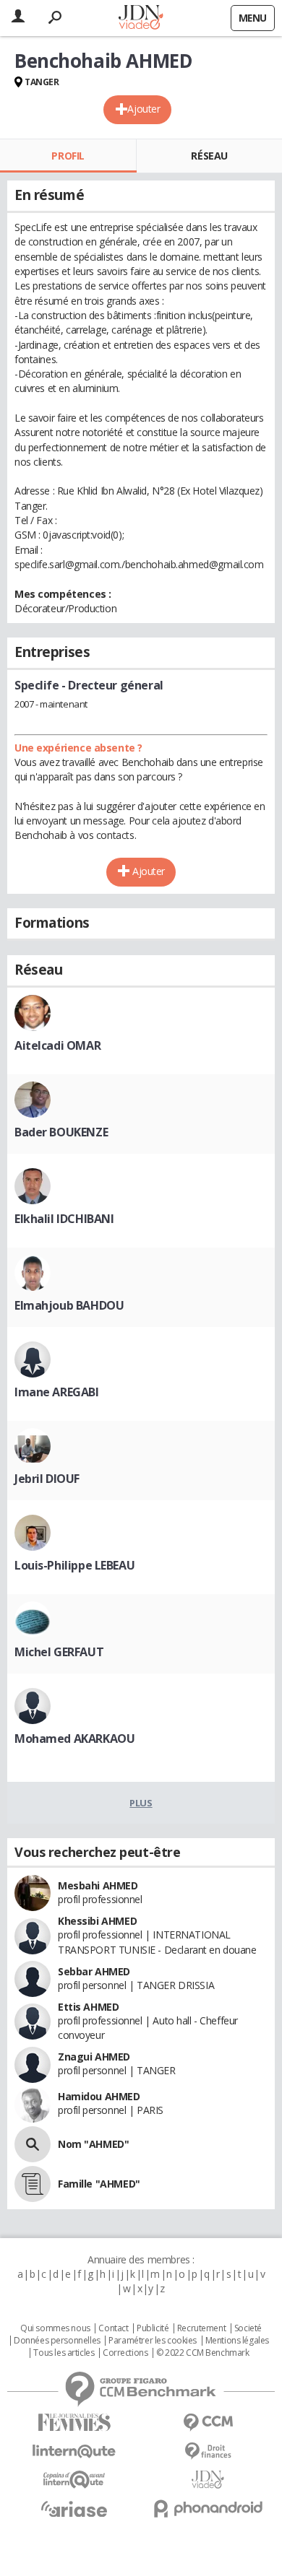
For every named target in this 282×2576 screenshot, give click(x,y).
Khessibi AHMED (97, 1921)
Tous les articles (64, 2353)
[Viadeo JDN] (208, 2480)
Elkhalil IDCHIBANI (64, 1219)
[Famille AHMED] (33, 2184)
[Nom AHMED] (33, 2144)
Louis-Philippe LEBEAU (74, 1565)
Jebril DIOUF (47, 1479)
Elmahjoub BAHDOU (69, 1305)
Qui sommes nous (55, 2328)
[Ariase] (74, 2509)
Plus (141, 1803)
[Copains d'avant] (74, 2480)
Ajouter (144, 109)
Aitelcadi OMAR (57, 1045)
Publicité (153, 2328)
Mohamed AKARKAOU (74, 1739)
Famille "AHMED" (99, 2184)
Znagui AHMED (94, 2057)
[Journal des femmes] (74, 2423)
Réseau (209, 156)
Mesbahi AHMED (98, 1885)
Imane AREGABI (57, 1392)
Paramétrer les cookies (153, 2341)
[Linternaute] (74, 2451)
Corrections (125, 2353)
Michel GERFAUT (59, 1652)
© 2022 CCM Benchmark (203, 2353)
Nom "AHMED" (93, 2144)
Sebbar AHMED (94, 1971)
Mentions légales (237, 2341)
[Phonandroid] (208, 2508)
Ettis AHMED (88, 2007)
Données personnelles (57, 2341)
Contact (113, 2328)
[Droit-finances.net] (208, 2451)
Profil (68, 156)
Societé (248, 2328)
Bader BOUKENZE (61, 1132)
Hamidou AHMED (99, 2096)
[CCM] (208, 2423)
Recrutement (201, 2328)
